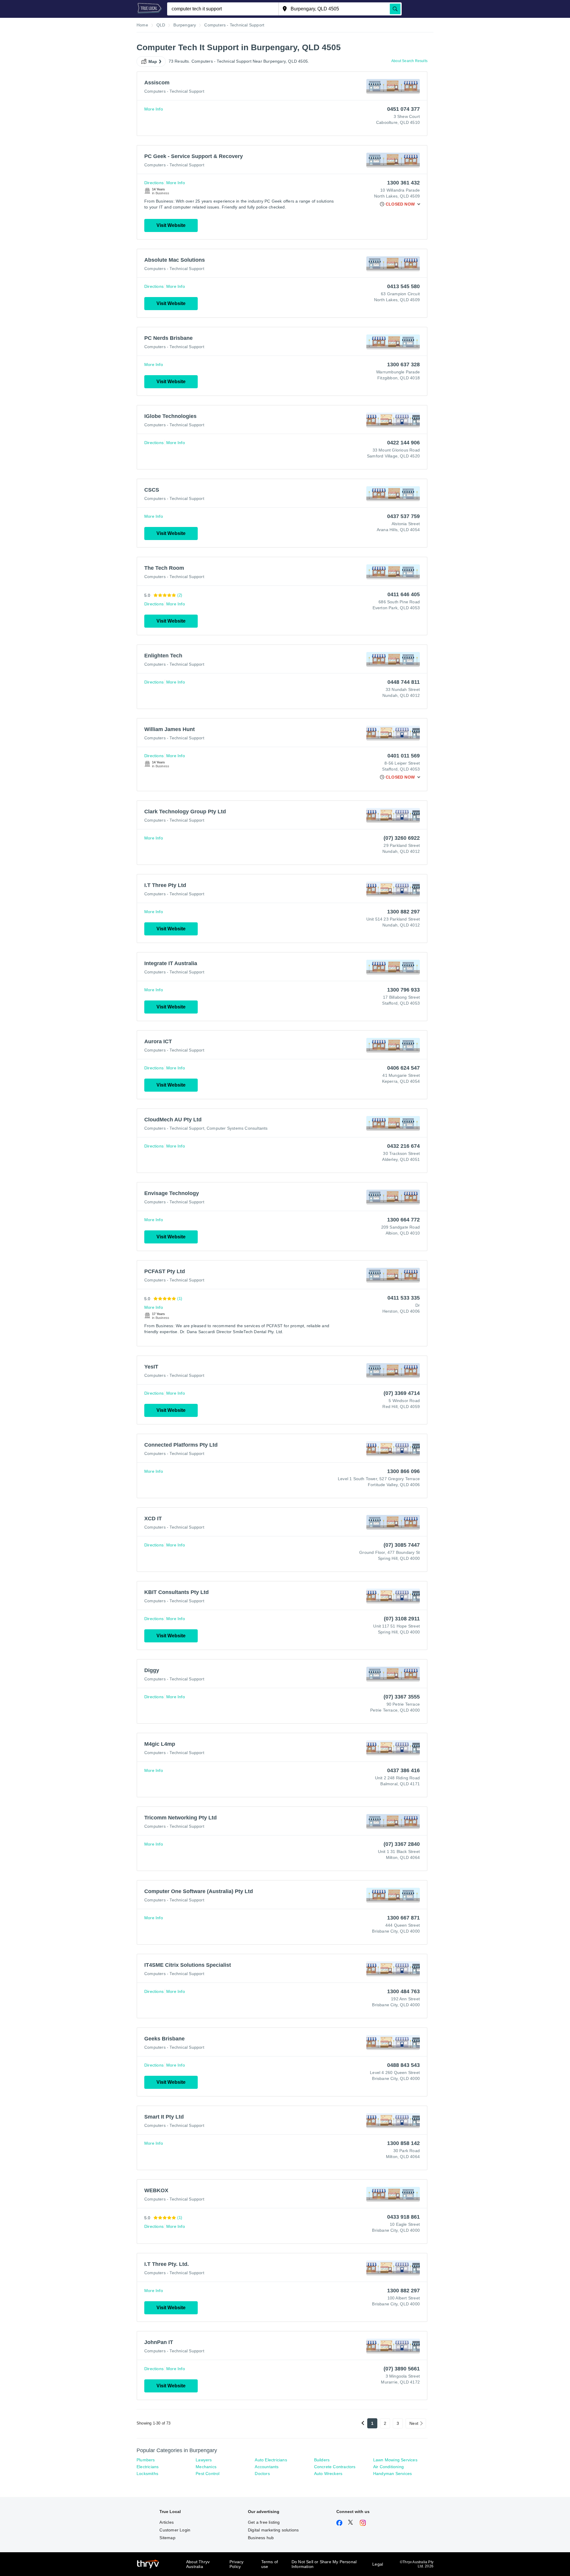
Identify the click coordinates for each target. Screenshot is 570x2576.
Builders (322, 2460)
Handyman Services (392, 2474)
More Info (154, 109)
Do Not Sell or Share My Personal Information (324, 2564)
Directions (154, 183)
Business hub (261, 2538)
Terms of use (270, 2564)
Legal (378, 2564)
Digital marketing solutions (273, 2530)
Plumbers (146, 2460)
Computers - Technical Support (174, 91)
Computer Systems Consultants (237, 1128)
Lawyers (204, 2460)
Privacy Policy (236, 2564)
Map (153, 61)
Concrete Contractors (335, 2467)
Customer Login (175, 2530)
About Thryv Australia (198, 2564)
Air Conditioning (388, 2467)
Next (414, 2423)
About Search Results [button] (409, 61)
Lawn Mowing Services (395, 2460)
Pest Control (208, 2474)
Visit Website (171, 225)
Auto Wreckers (328, 2474)
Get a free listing (264, 2522)
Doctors (262, 2474)
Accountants (267, 2467)
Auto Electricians (271, 2460)
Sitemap (167, 2538)
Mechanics (206, 2467)
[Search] (395, 9)
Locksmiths (147, 2474)
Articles (167, 2522)
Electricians (148, 2467)
